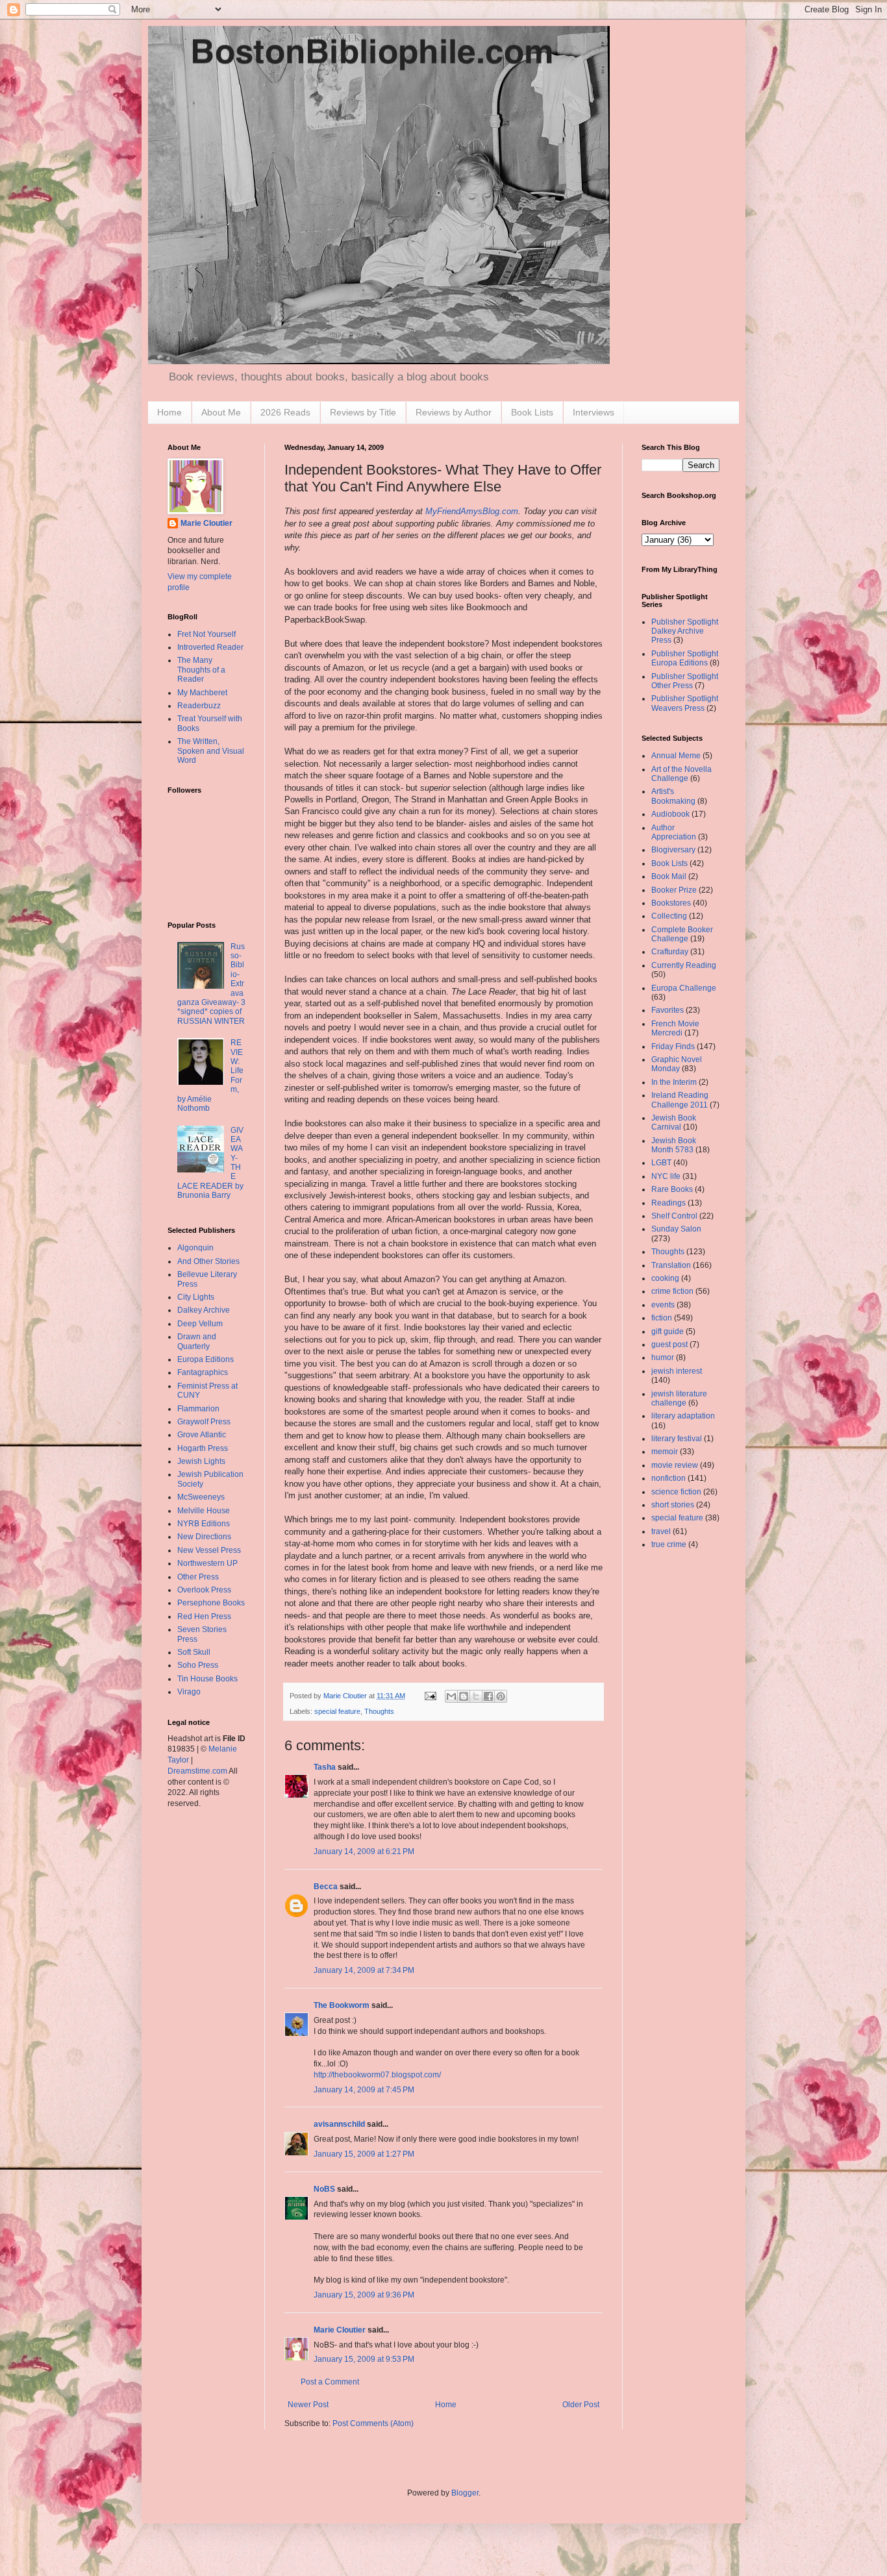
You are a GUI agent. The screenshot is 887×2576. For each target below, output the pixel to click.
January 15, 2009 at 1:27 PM (364, 2154)
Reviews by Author (454, 412)
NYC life (666, 1176)
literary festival (677, 1439)
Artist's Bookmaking (673, 796)
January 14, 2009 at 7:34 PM (364, 1970)
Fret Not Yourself (206, 634)
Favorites (668, 1010)
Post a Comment (330, 2382)
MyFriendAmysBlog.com (472, 511)
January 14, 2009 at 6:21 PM (364, 1851)
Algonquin (195, 1248)
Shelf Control (674, 1216)
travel (661, 1531)
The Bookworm (342, 2005)
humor (663, 1357)
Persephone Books (211, 1603)
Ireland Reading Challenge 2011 (680, 1100)
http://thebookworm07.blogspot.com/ (377, 2075)
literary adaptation (683, 1416)
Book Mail (669, 876)
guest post (669, 1344)
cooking (665, 1278)
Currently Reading (684, 965)
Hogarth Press (203, 1448)
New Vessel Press (209, 1550)
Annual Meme (676, 756)
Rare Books (672, 1189)
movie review (675, 1465)
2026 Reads (285, 412)
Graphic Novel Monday (677, 1064)
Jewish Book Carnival (674, 1122)
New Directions (204, 1537)
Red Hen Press (204, 1616)
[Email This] (451, 1696)
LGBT (661, 1163)
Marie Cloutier (340, 2330)
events (663, 1305)
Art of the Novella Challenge (681, 774)
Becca (326, 1887)
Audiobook (670, 814)
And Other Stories (208, 1261)
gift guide (668, 1331)
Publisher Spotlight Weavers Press (685, 703)
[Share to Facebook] (488, 1696)
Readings (668, 1203)
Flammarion (198, 1409)
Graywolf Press (204, 1422)
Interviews (593, 412)
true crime (669, 1544)
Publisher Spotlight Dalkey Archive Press (685, 631)
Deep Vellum (200, 1324)
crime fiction (672, 1291)
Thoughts (379, 1711)
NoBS (324, 2189)
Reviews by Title (363, 412)
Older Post (581, 2405)
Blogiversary (673, 850)
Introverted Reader (210, 647)
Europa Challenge (684, 988)
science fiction (676, 1492)
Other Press (198, 1577)
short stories (673, 1505)
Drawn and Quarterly (197, 1341)
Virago (189, 1692)
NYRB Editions (204, 1524)
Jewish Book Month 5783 (674, 1145)
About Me (221, 412)
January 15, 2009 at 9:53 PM (364, 2359)
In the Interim (674, 1082)
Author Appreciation (674, 832)
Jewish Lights (201, 1461)
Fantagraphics (203, 1372)
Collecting (669, 916)
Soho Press (198, 1665)
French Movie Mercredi (675, 1028)
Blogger (465, 2493)
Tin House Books (207, 1679)
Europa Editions (206, 1359)
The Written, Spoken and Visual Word (211, 751)
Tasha (325, 1767)
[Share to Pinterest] (501, 1696)
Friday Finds (673, 1046)
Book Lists (532, 412)
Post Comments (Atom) (373, 2423)
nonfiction (668, 1478)
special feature (337, 1711)
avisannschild (339, 2124)
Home (169, 412)
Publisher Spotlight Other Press (685, 681)
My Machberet (202, 693)
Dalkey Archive (204, 1310)
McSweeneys (201, 1497)
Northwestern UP (207, 1563)
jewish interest (677, 1371)
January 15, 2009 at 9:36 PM (364, 2295)
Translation (671, 1265)
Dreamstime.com (197, 1771)
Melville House (204, 1511)
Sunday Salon (676, 1229)
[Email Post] (430, 1696)
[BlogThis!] (464, 1696)
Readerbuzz (199, 706)
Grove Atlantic (202, 1435)
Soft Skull (194, 1652)
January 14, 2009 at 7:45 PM (364, 2090)
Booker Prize (674, 890)
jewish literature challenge (679, 1398)
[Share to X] (476, 1696)
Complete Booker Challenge (682, 934)
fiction (662, 1318)
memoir (665, 1452)
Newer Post (308, 2405)
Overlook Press (204, 1590)
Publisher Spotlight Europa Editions (685, 658)
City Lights (196, 1297)
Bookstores (671, 903)
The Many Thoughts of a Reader (201, 670)
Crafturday (670, 952)
